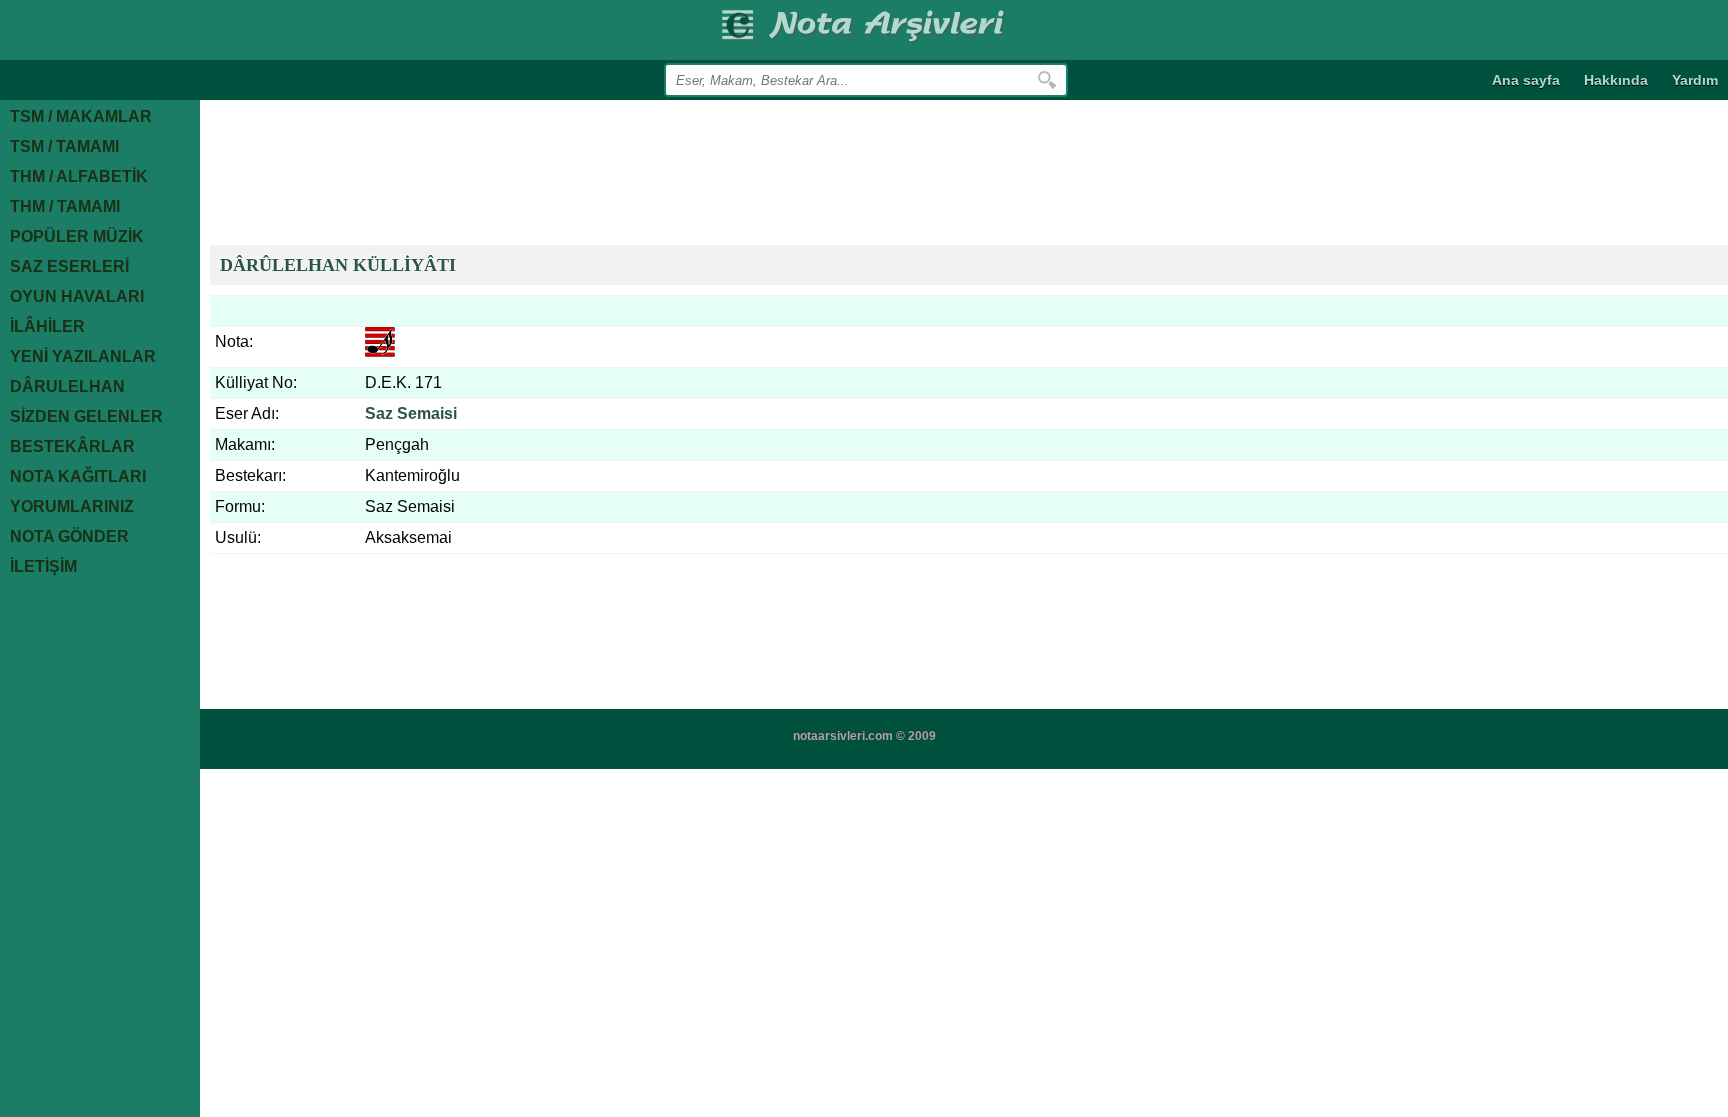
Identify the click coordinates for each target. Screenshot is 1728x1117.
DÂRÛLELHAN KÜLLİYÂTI (338, 265)
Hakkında (1616, 80)
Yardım (1695, 80)
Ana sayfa (1526, 80)
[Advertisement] (574, 170)
